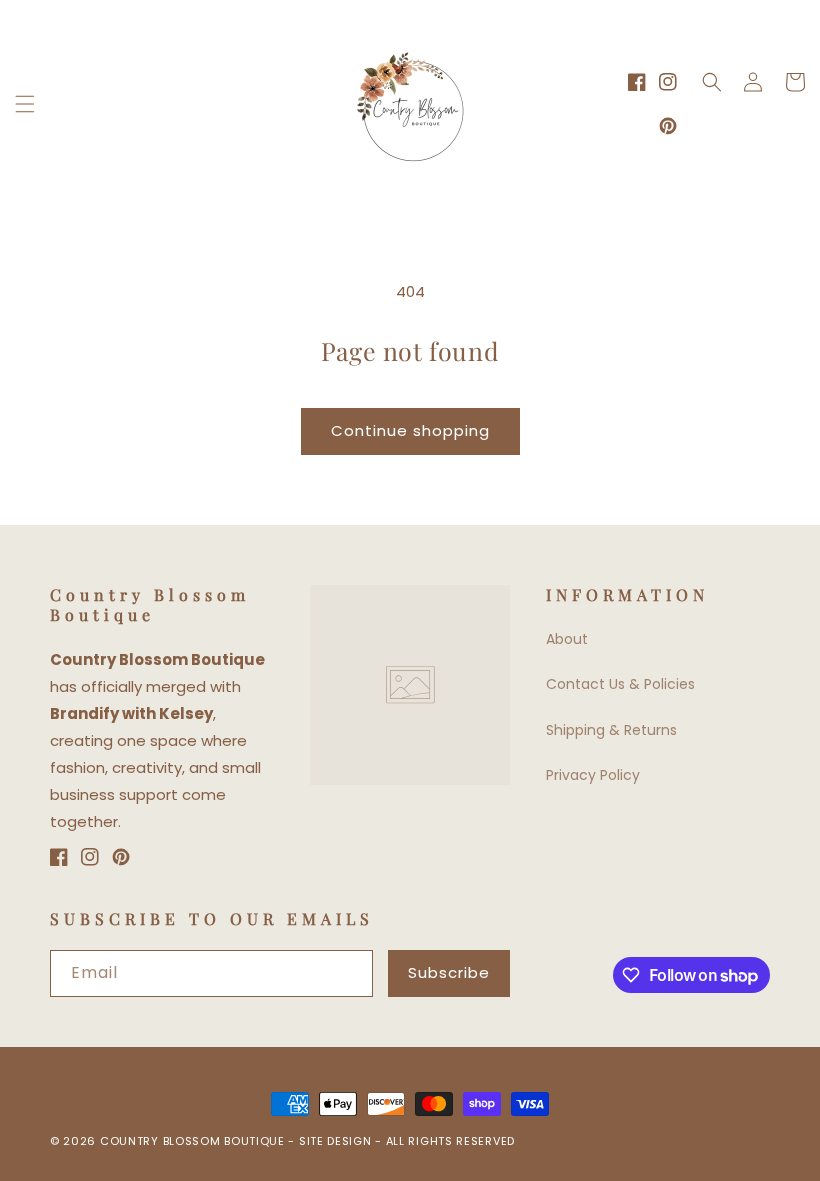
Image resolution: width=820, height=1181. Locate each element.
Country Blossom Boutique (194, 1141)
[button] (25, 104)
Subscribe (449, 972)
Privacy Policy (593, 775)
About (567, 639)
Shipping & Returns (611, 730)
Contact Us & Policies (620, 684)
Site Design (335, 1141)
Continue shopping (410, 430)
